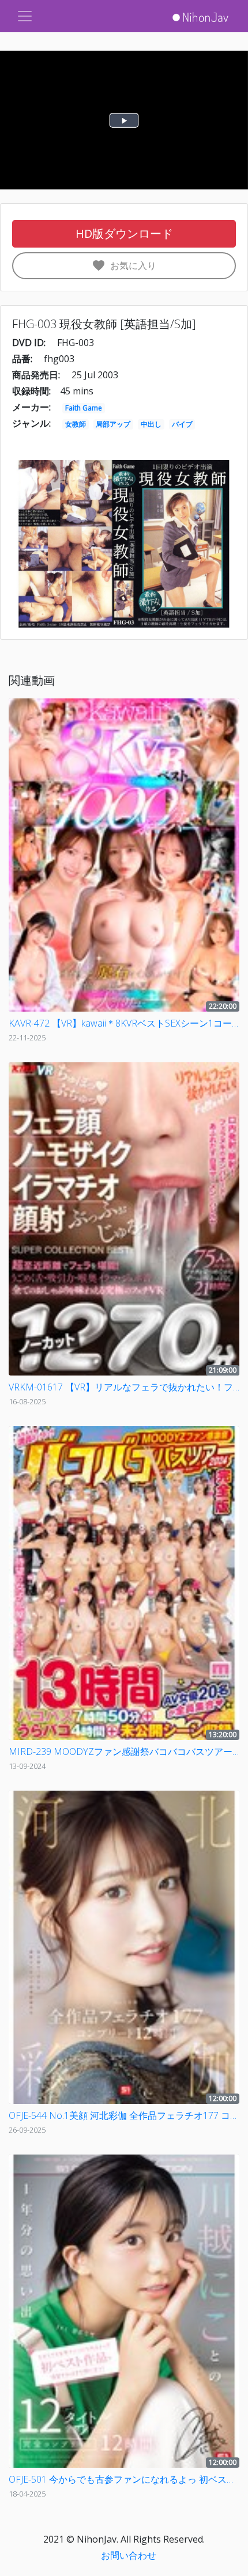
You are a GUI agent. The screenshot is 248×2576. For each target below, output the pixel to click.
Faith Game (84, 408)
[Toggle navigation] (25, 16)
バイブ (182, 424)
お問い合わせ (129, 2555)
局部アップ (113, 424)
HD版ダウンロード (124, 233)
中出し (151, 424)
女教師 (76, 424)
